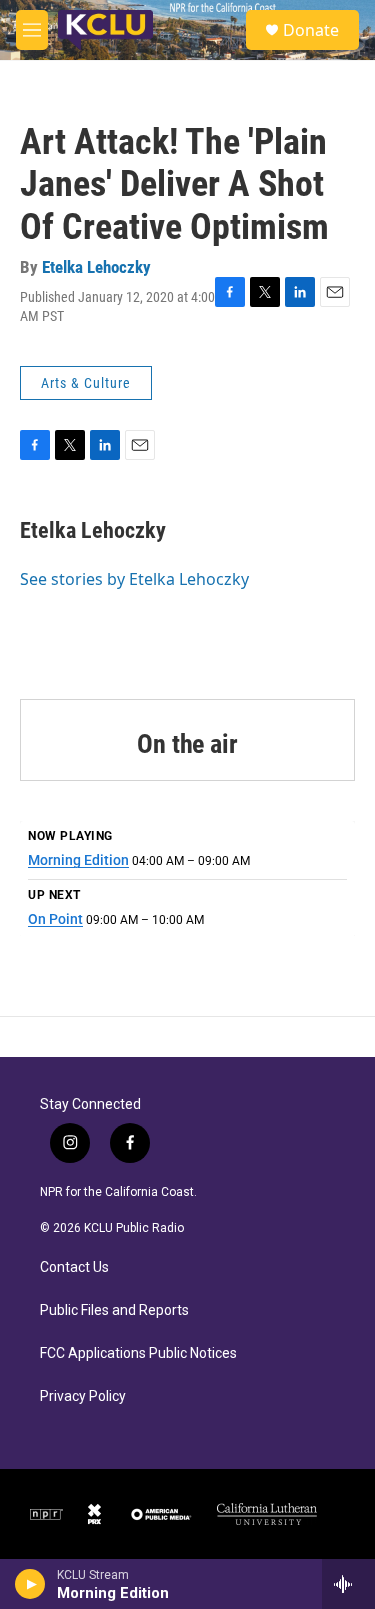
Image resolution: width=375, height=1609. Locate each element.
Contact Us (74, 1267)
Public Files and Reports (114, 1310)
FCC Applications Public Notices (138, 1353)
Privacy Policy (83, 1396)
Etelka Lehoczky (96, 267)
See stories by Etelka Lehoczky (134, 579)
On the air (187, 744)
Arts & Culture (86, 383)
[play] (30, 1584)
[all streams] (348, 1584)
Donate (311, 30)
